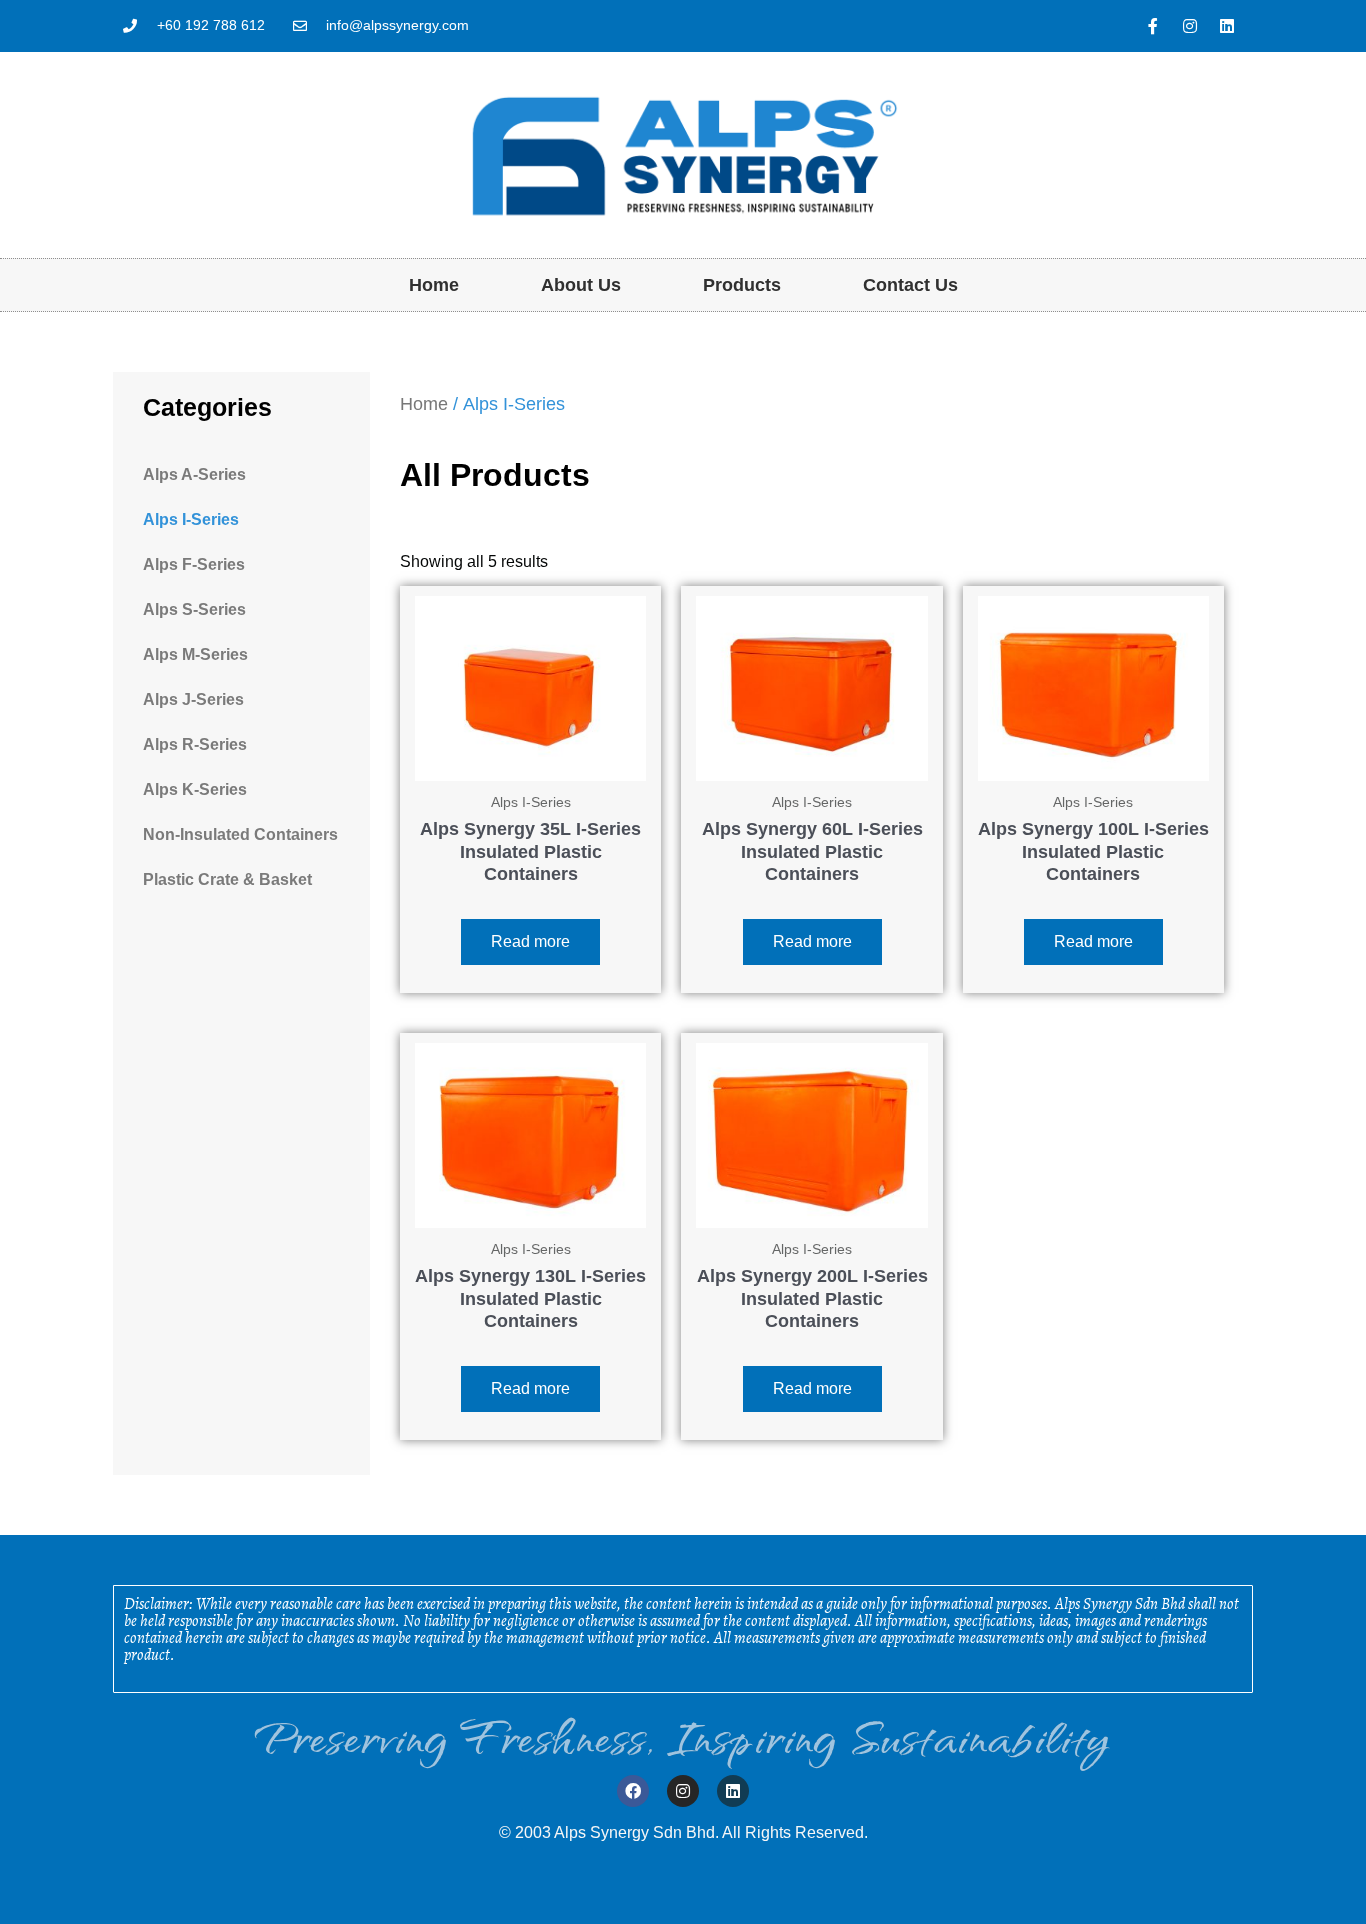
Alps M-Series (195, 654)
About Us (581, 285)
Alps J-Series (193, 699)
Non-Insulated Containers (240, 834)
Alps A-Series (194, 474)
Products (742, 285)
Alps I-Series (191, 519)
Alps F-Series (194, 564)
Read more (530, 941)
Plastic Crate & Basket (227, 879)
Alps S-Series (194, 609)
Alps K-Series (195, 789)
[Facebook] (633, 1791)
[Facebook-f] (1153, 26)
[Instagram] (1190, 26)
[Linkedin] (1227, 26)
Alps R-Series (195, 744)
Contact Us (910, 285)
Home (434, 285)
